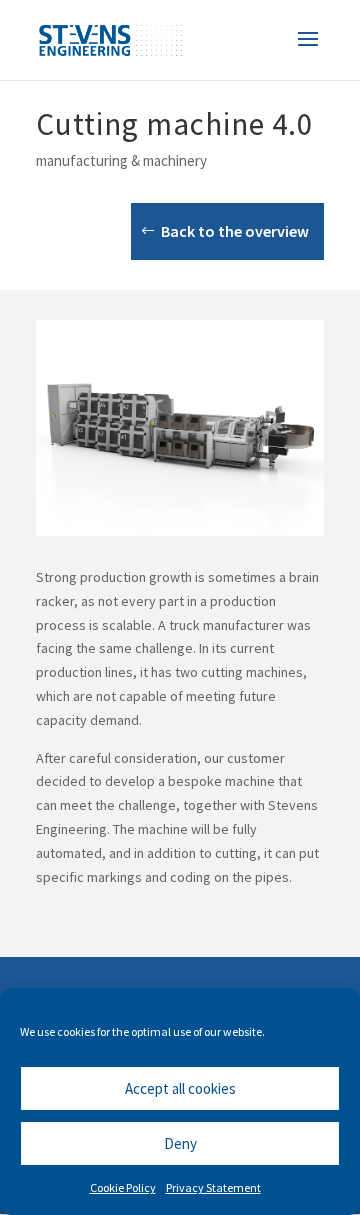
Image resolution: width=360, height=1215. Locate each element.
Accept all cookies (180, 1088)
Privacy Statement (213, 1187)
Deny (180, 1143)
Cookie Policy (123, 1187)
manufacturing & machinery (121, 160)
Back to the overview (235, 231)
